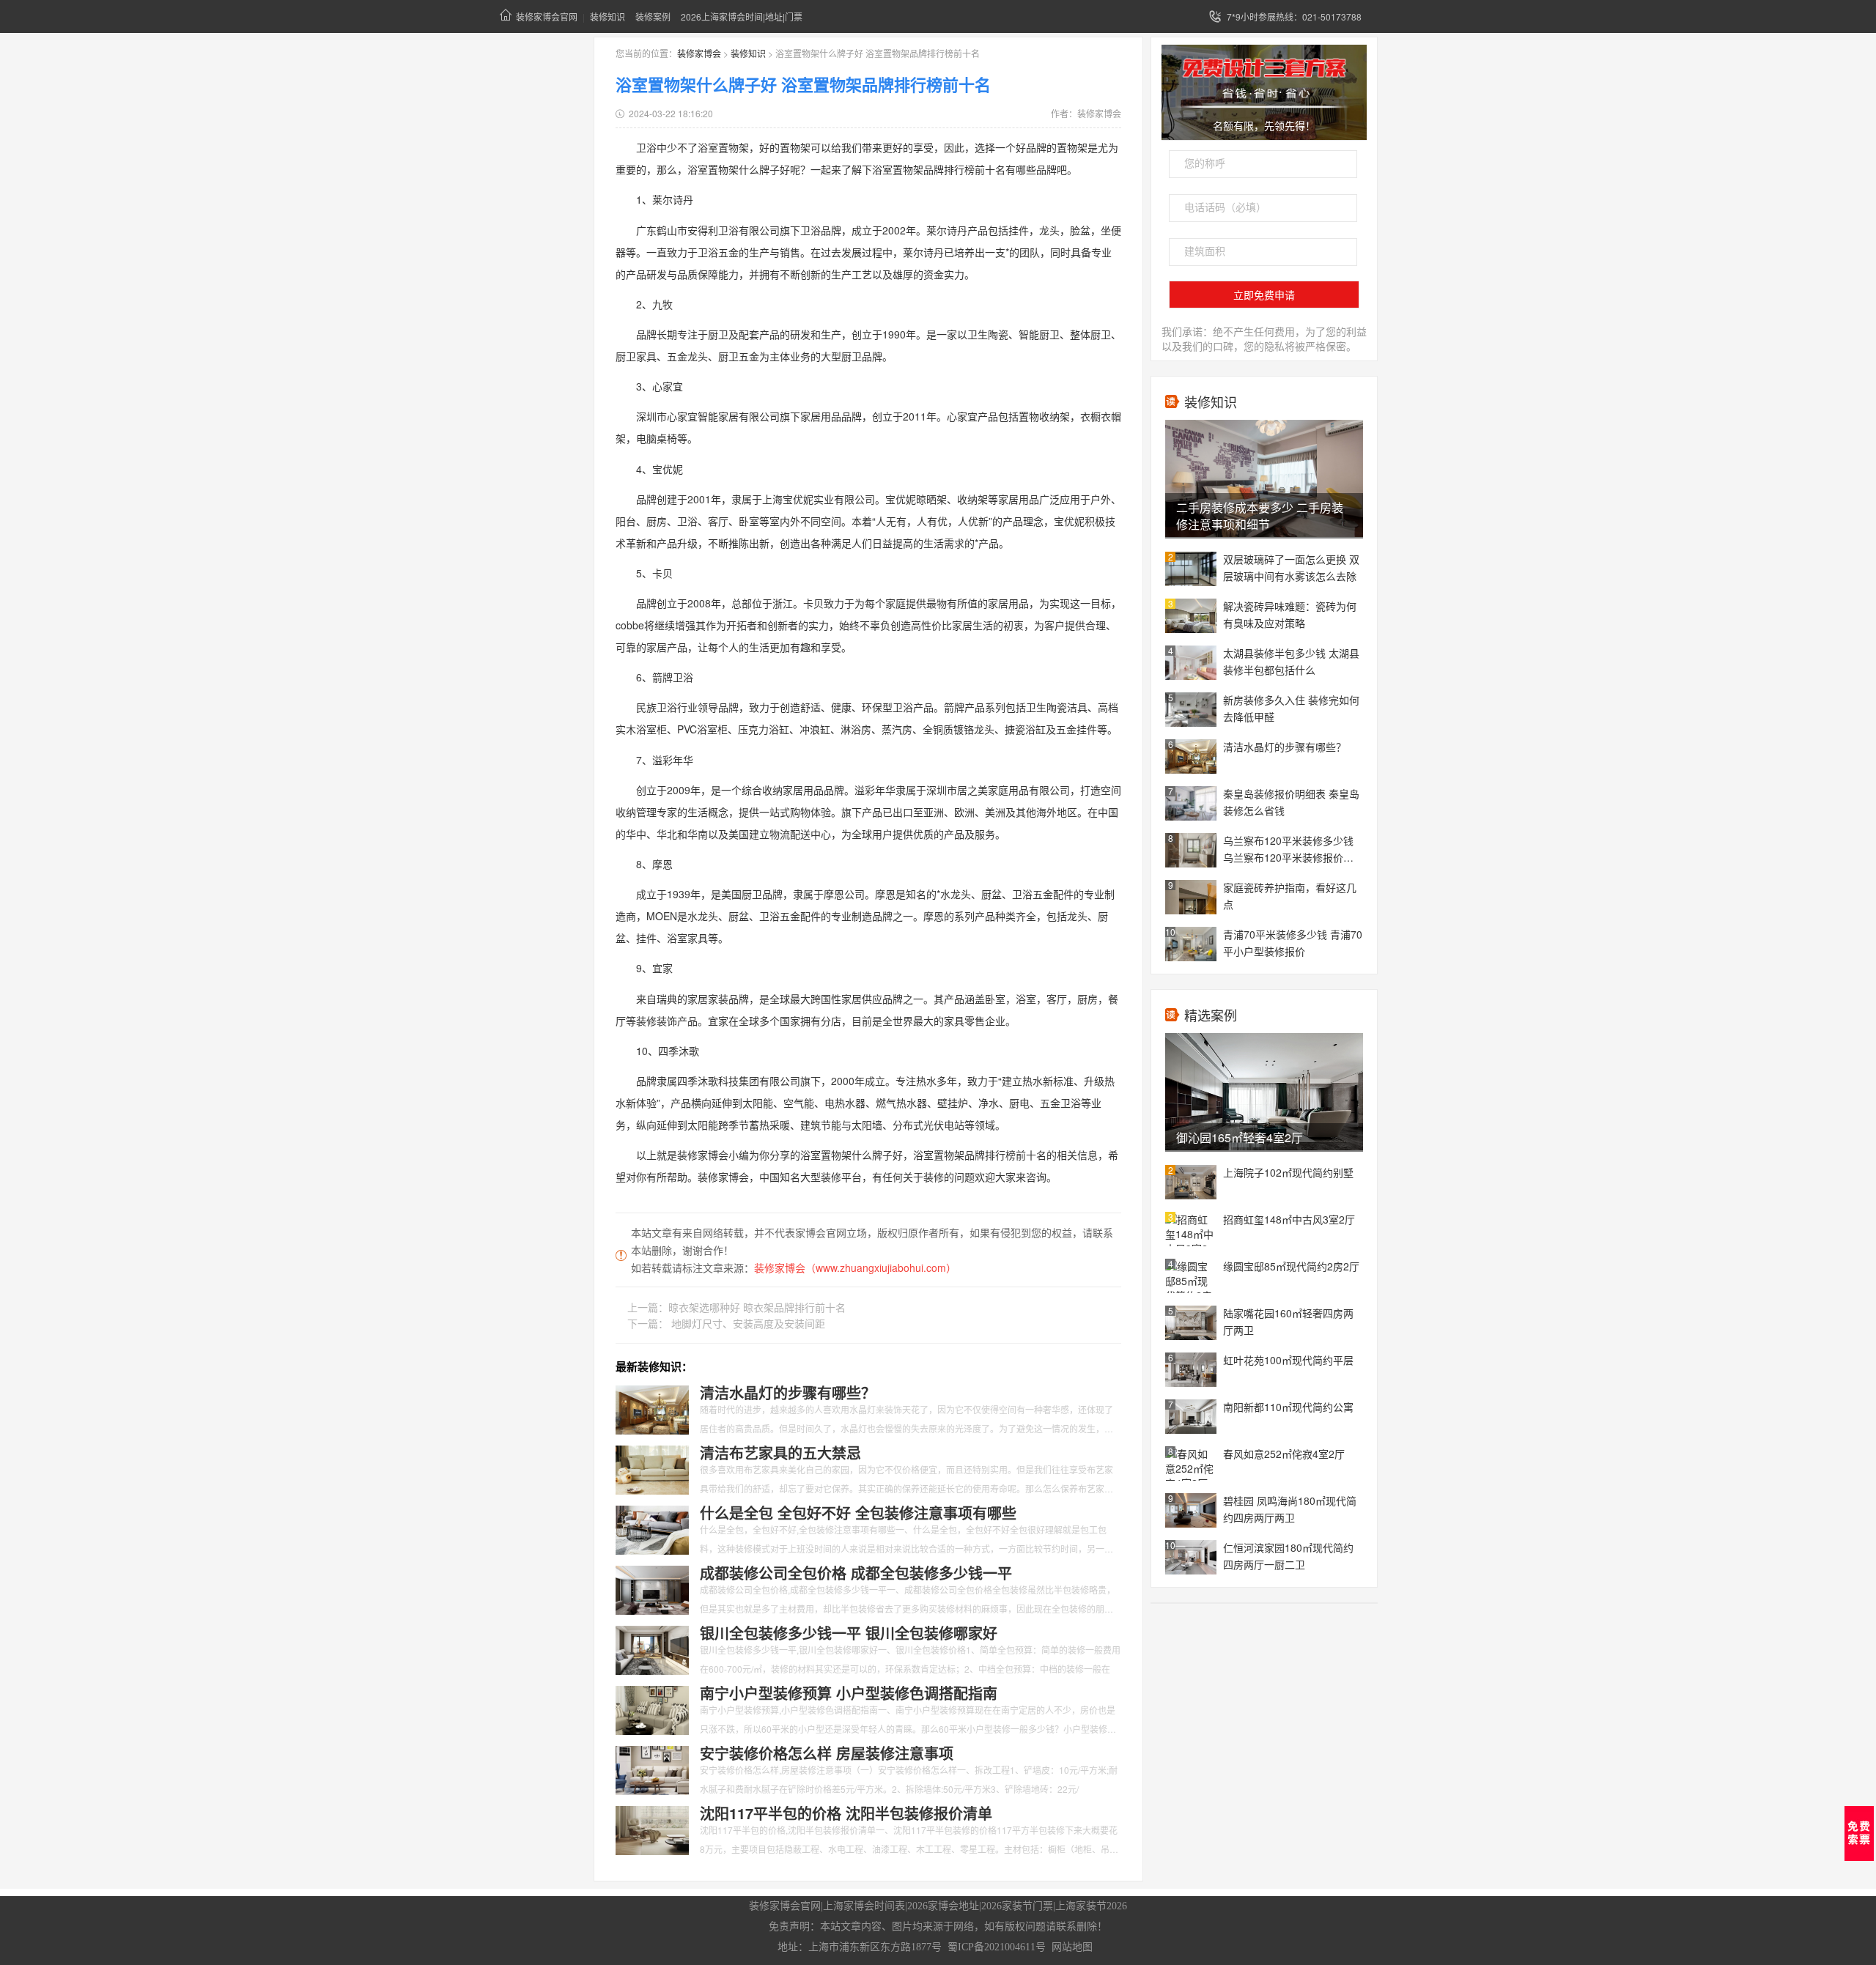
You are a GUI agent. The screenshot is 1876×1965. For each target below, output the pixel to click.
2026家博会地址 (943, 1906)
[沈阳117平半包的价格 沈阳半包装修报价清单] (652, 1829)
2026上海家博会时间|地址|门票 (742, 16)
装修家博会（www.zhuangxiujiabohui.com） (855, 1268)
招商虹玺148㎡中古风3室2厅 (1289, 1219)
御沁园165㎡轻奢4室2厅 (1240, 1137)
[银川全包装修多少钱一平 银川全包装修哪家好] (652, 1648)
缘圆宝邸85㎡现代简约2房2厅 (1291, 1266)
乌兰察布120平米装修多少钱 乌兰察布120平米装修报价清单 (1288, 850)
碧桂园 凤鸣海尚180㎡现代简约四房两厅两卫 (1290, 1509)
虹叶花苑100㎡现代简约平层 (1288, 1360)
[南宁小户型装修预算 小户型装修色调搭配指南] (652, 1709)
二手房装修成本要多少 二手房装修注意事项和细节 (1260, 516)
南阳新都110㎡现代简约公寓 (1288, 1407)
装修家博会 (699, 53)
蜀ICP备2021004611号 (997, 1947)
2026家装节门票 (1017, 1906)
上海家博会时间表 (864, 1906)
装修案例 (653, 16)
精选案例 (1211, 1015)
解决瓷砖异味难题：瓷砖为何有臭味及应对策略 (1290, 614)
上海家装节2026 (1091, 1906)
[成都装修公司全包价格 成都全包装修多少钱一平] (652, 1588)
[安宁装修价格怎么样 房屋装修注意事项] (652, 1769)
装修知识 (608, 16)
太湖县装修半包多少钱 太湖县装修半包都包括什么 (1291, 661)
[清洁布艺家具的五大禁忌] (652, 1468)
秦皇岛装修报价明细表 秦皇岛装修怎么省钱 (1291, 802)
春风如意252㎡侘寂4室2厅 (1284, 1454)
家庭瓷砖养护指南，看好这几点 (1290, 896)
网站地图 (1072, 1947)
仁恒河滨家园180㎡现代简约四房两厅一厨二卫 (1288, 1556)
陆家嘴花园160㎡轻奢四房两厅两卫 (1288, 1321)
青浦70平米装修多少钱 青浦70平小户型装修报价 (1293, 943)
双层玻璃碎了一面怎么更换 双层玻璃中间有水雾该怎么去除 (1291, 567)
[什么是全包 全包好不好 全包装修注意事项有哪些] (652, 1528)
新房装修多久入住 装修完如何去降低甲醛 (1291, 708)
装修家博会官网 (547, 16)
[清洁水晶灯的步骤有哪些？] (652, 1408)
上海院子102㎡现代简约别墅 (1288, 1172)
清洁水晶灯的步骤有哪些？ (1285, 747)
